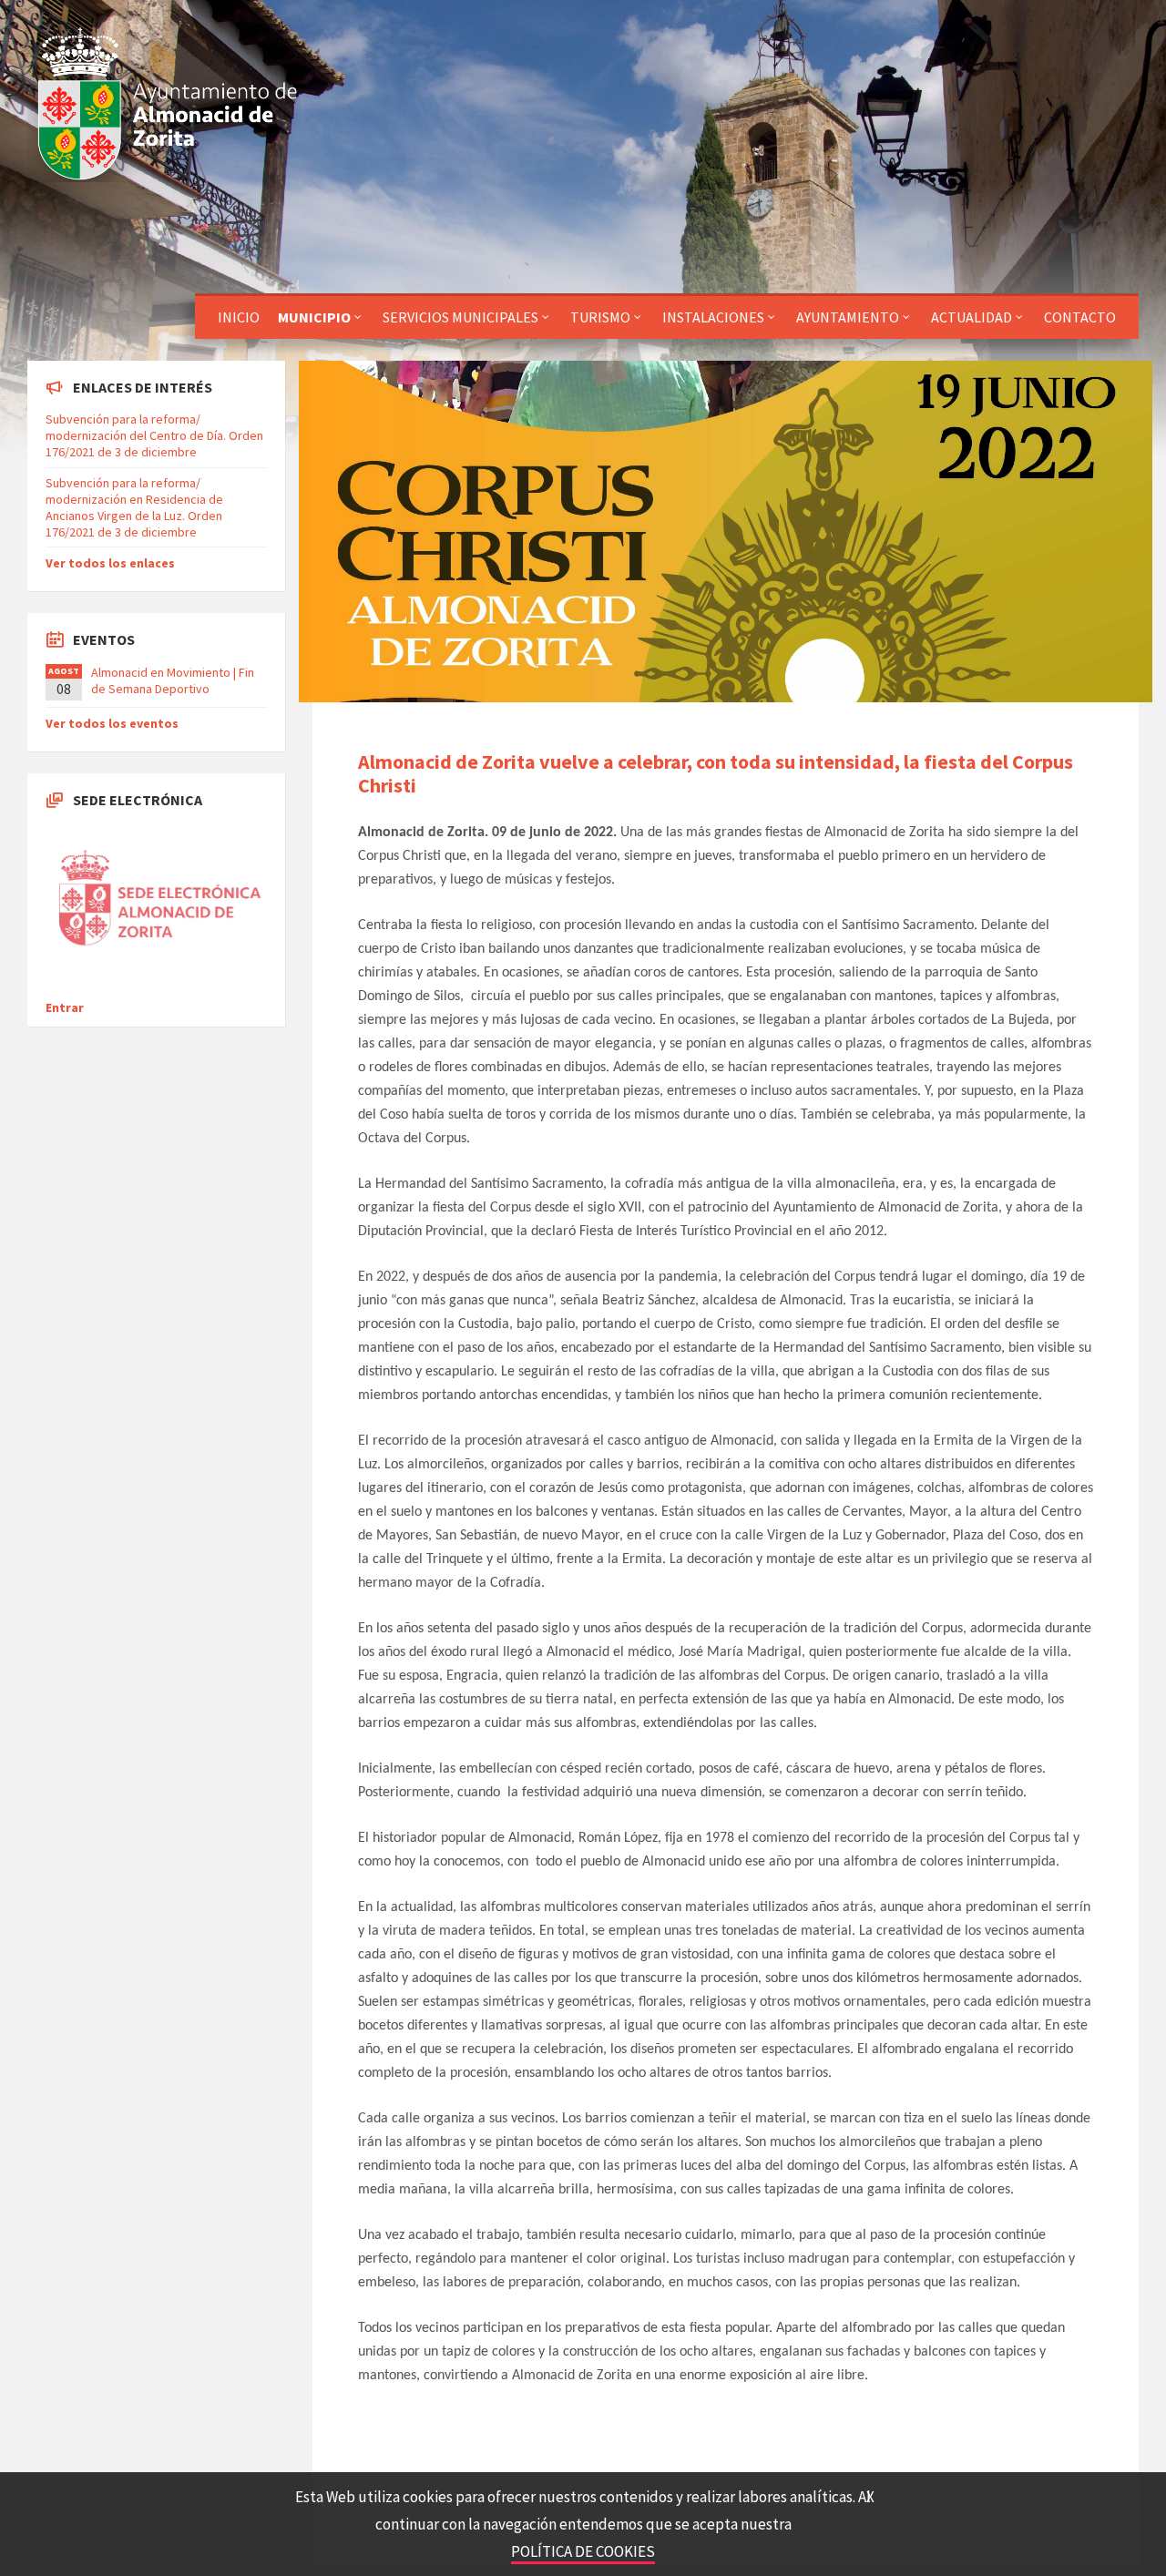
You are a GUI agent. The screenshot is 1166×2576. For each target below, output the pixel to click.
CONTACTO (1080, 317)
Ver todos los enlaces (110, 563)
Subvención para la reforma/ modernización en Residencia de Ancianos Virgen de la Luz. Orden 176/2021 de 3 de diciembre (134, 508)
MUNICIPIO (314, 317)
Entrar (65, 1007)
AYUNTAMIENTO (848, 317)
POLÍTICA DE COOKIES (583, 2551)
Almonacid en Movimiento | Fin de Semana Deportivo (173, 680)
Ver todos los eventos (112, 723)
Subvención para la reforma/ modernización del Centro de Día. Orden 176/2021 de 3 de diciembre (154, 435)
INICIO (239, 317)
